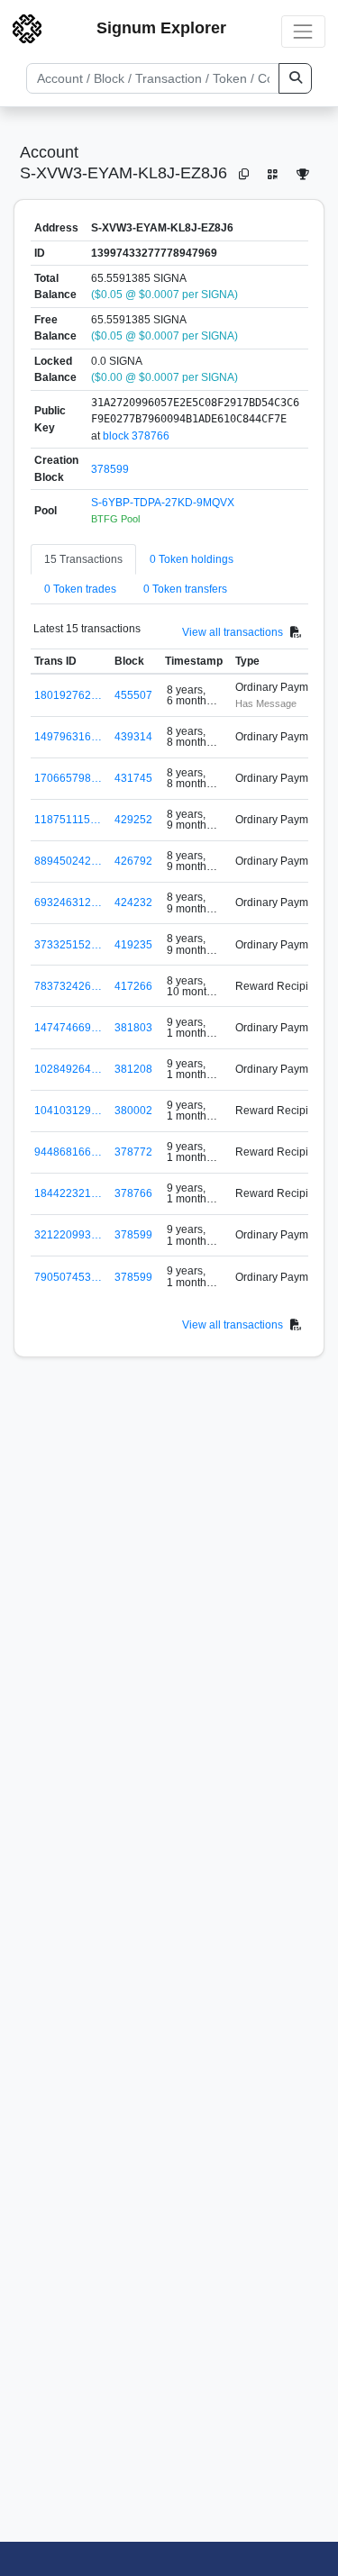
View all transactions (233, 632)
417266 (133, 986)
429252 (133, 820)
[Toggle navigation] (303, 31)
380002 (133, 1111)
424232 (133, 903)
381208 (133, 1069)
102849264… (68, 1069)
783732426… (68, 986)
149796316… (68, 737)
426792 (133, 861)
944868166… (68, 1152)
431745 (133, 778)
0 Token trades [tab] (80, 589)
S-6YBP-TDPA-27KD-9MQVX (163, 503)
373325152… (68, 945)
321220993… (68, 1235)
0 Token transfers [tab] (185, 589)
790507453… (68, 1277)
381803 (133, 1028)
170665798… (68, 778)
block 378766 (136, 436)
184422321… (68, 1193)
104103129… (68, 1111)
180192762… (68, 695)
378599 (110, 469)
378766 (133, 1193)
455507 (133, 695)
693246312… (68, 903)
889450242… (68, 861)
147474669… (68, 1028)
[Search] (295, 78)
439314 (133, 737)
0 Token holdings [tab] (192, 559)
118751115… (68, 820)
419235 (133, 945)
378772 (133, 1152)
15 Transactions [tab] (83, 559)
